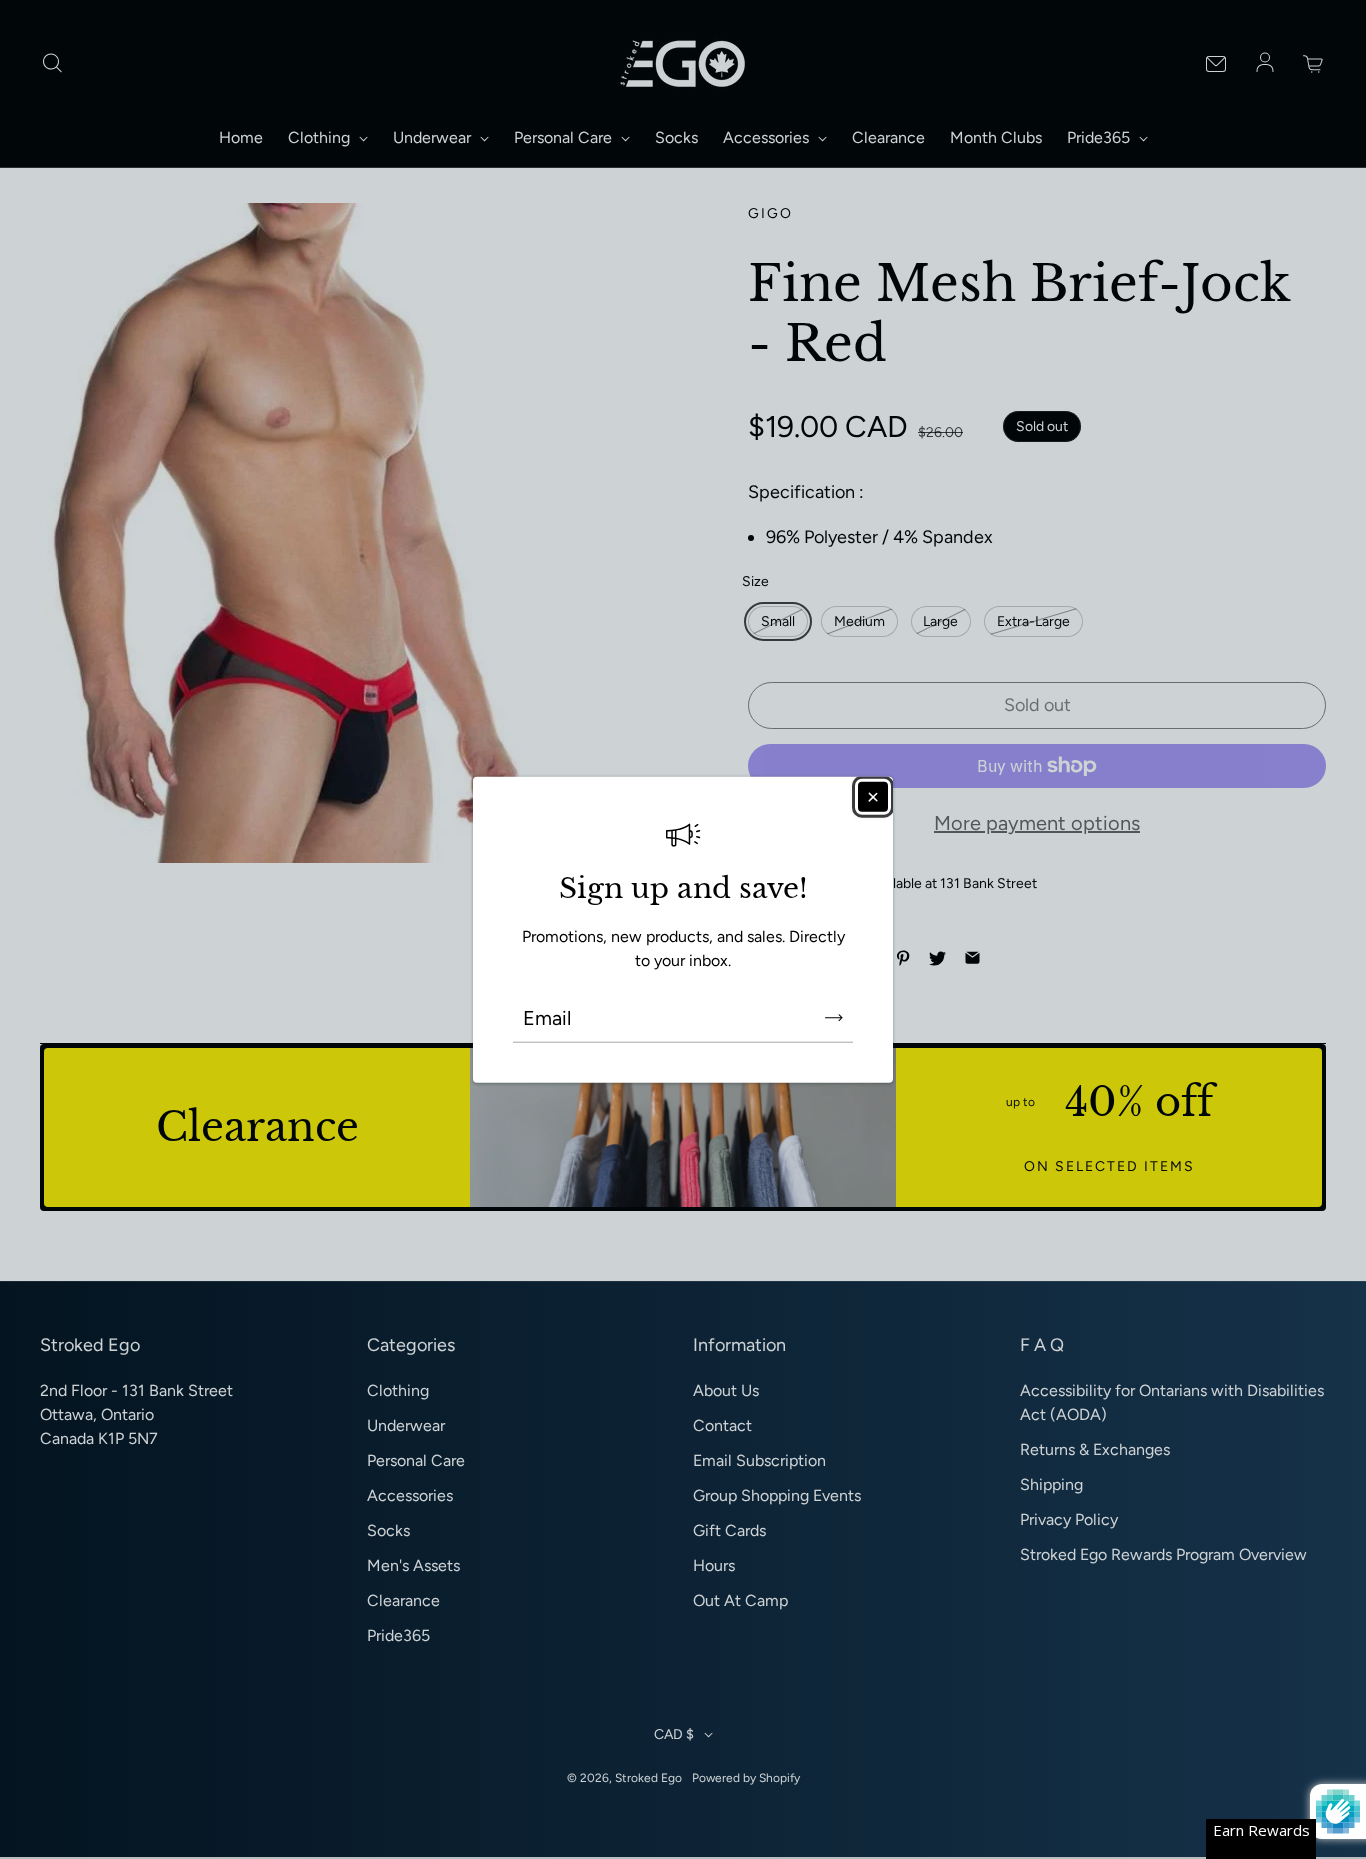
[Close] (873, 796)
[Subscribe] (834, 1018)
